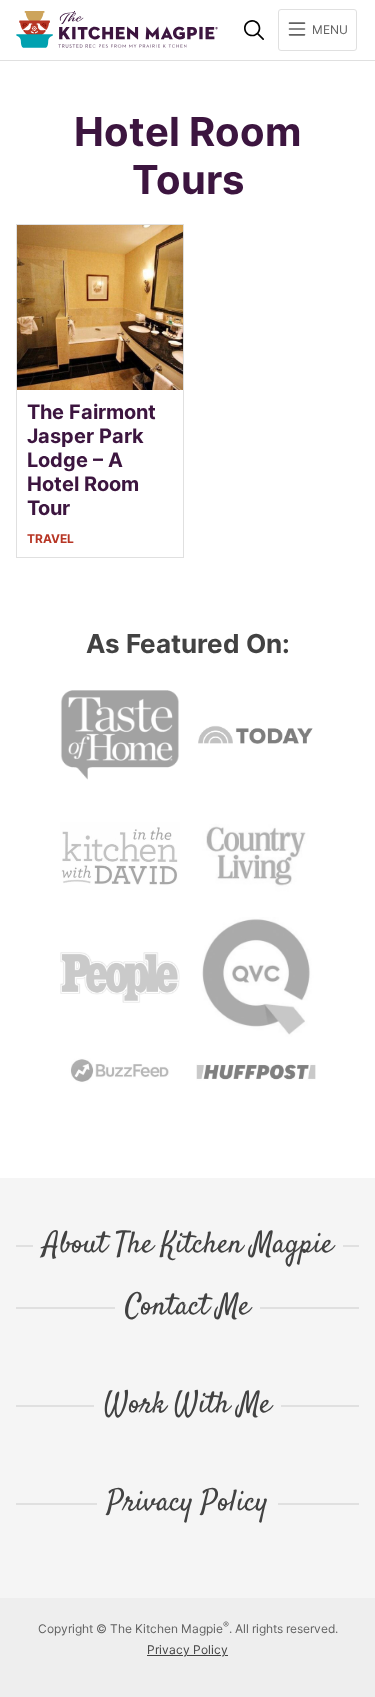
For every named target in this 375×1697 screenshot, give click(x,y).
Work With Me (187, 1406)
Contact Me (187, 1308)
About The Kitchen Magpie (188, 1246)
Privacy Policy (187, 1504)
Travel (50, 538)
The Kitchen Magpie (117, 29)
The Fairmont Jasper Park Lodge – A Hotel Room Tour (91, 460)
